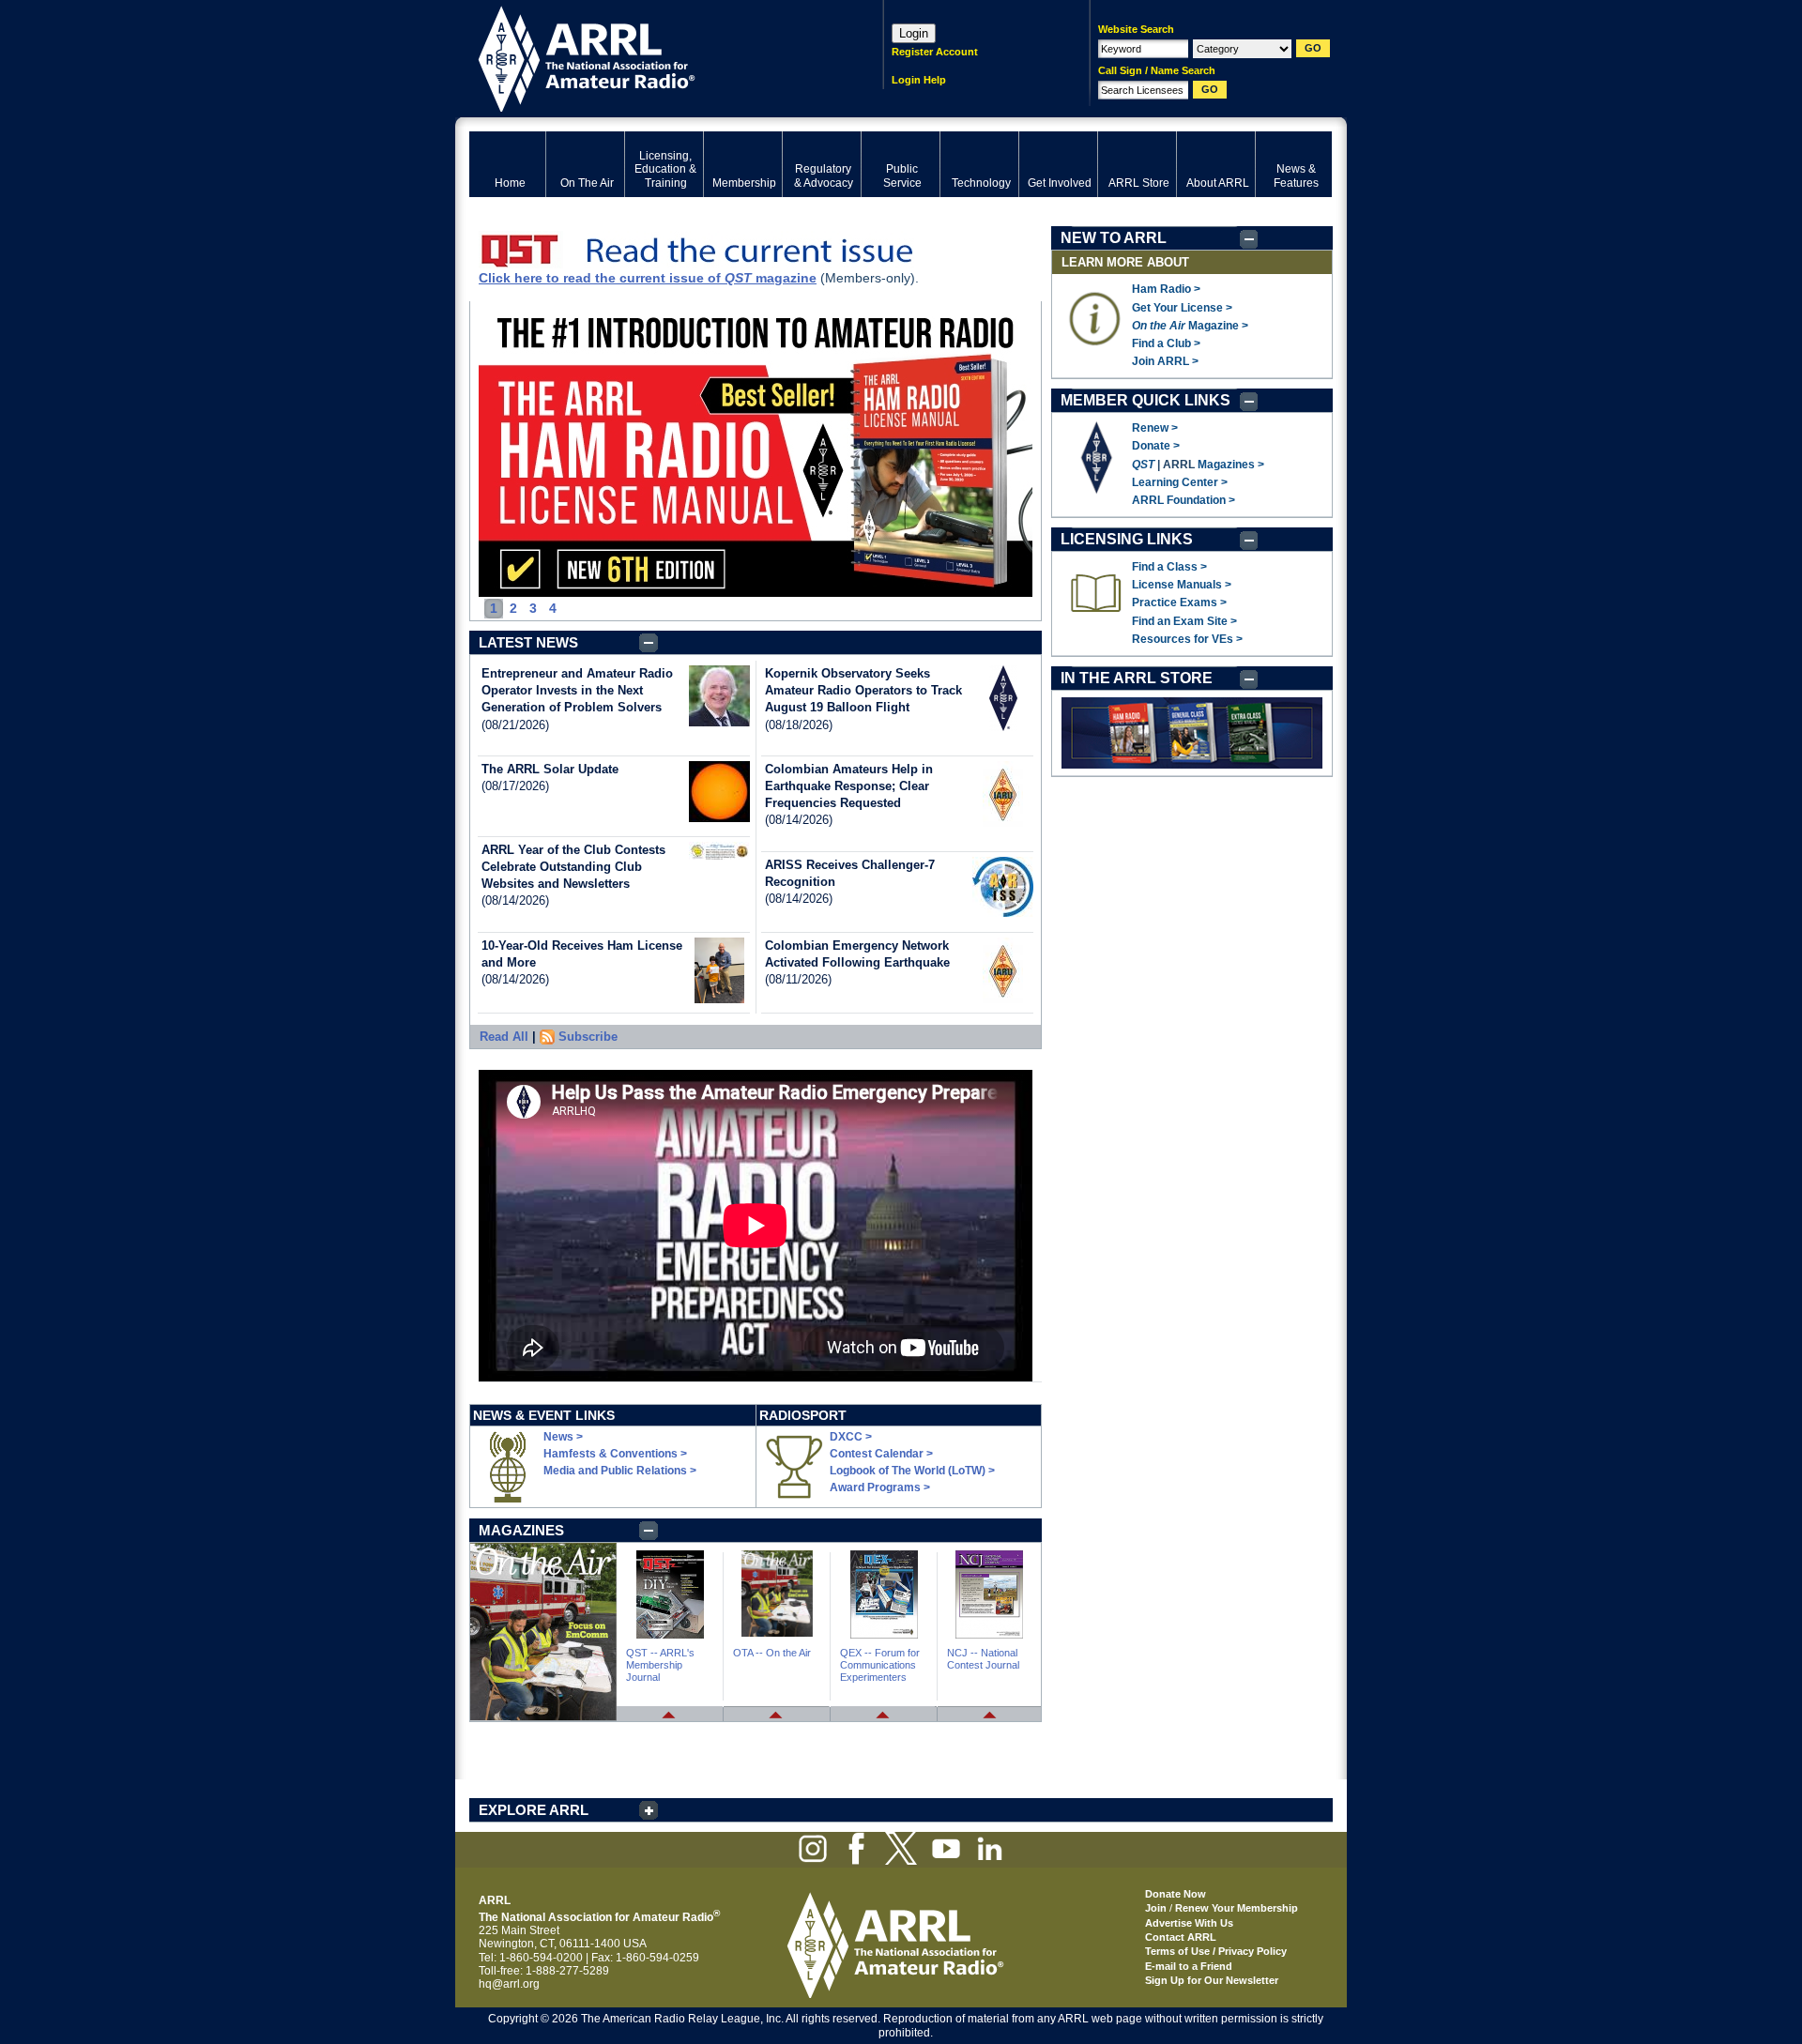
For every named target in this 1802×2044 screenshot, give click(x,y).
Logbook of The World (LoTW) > (912, 1471)
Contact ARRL (1181, 1937)
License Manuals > (1182, 585)
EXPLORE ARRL (534, 1810)
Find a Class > (1169, 567)
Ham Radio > (1166, 289)
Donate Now (1176, 1894)
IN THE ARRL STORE (1137, 678)
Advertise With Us (1189, 1923)
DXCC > (851, 1437)
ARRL (652, 57)
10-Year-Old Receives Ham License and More (582, 954)
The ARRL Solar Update (550, 769)
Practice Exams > (1179, 603)
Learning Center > (1180, 482)
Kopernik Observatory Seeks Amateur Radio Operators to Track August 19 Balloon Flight (863, 690)
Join (1156, 1908)
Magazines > (1231, 465)
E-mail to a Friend (1189, 1966)
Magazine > (1190, 326)
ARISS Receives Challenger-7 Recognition (850, 873)
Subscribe (588, 1037)
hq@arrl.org (509, 1984)
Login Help (919, 80)
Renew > (1155, 428)
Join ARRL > (1165, 361)
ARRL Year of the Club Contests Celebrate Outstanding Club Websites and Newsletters (573, 867)
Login (914, 33)
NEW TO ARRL (1114, 238)
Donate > (1156, 446)
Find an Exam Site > (1184, 621)
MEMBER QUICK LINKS (1145, 400)
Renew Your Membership (1237, 1908)
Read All (504, 1037)
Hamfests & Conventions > (615, 1454)
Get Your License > (1182, 308)
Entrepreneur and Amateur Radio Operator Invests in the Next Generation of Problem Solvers (577, 690)
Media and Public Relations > (620, 1471)
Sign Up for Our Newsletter (1212, 1980)
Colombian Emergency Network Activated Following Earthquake (857, 954)
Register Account (935, 52)
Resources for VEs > (1187, 639)
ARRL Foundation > (1184, 500)
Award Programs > (880, 1487)
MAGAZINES (521, 1530)
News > (563, 1437)
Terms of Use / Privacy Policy (1216, 1951)
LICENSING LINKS (1127, 539)
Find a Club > (1166, 343)
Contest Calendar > (881, 1454)
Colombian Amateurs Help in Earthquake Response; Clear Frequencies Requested (849, 786)
